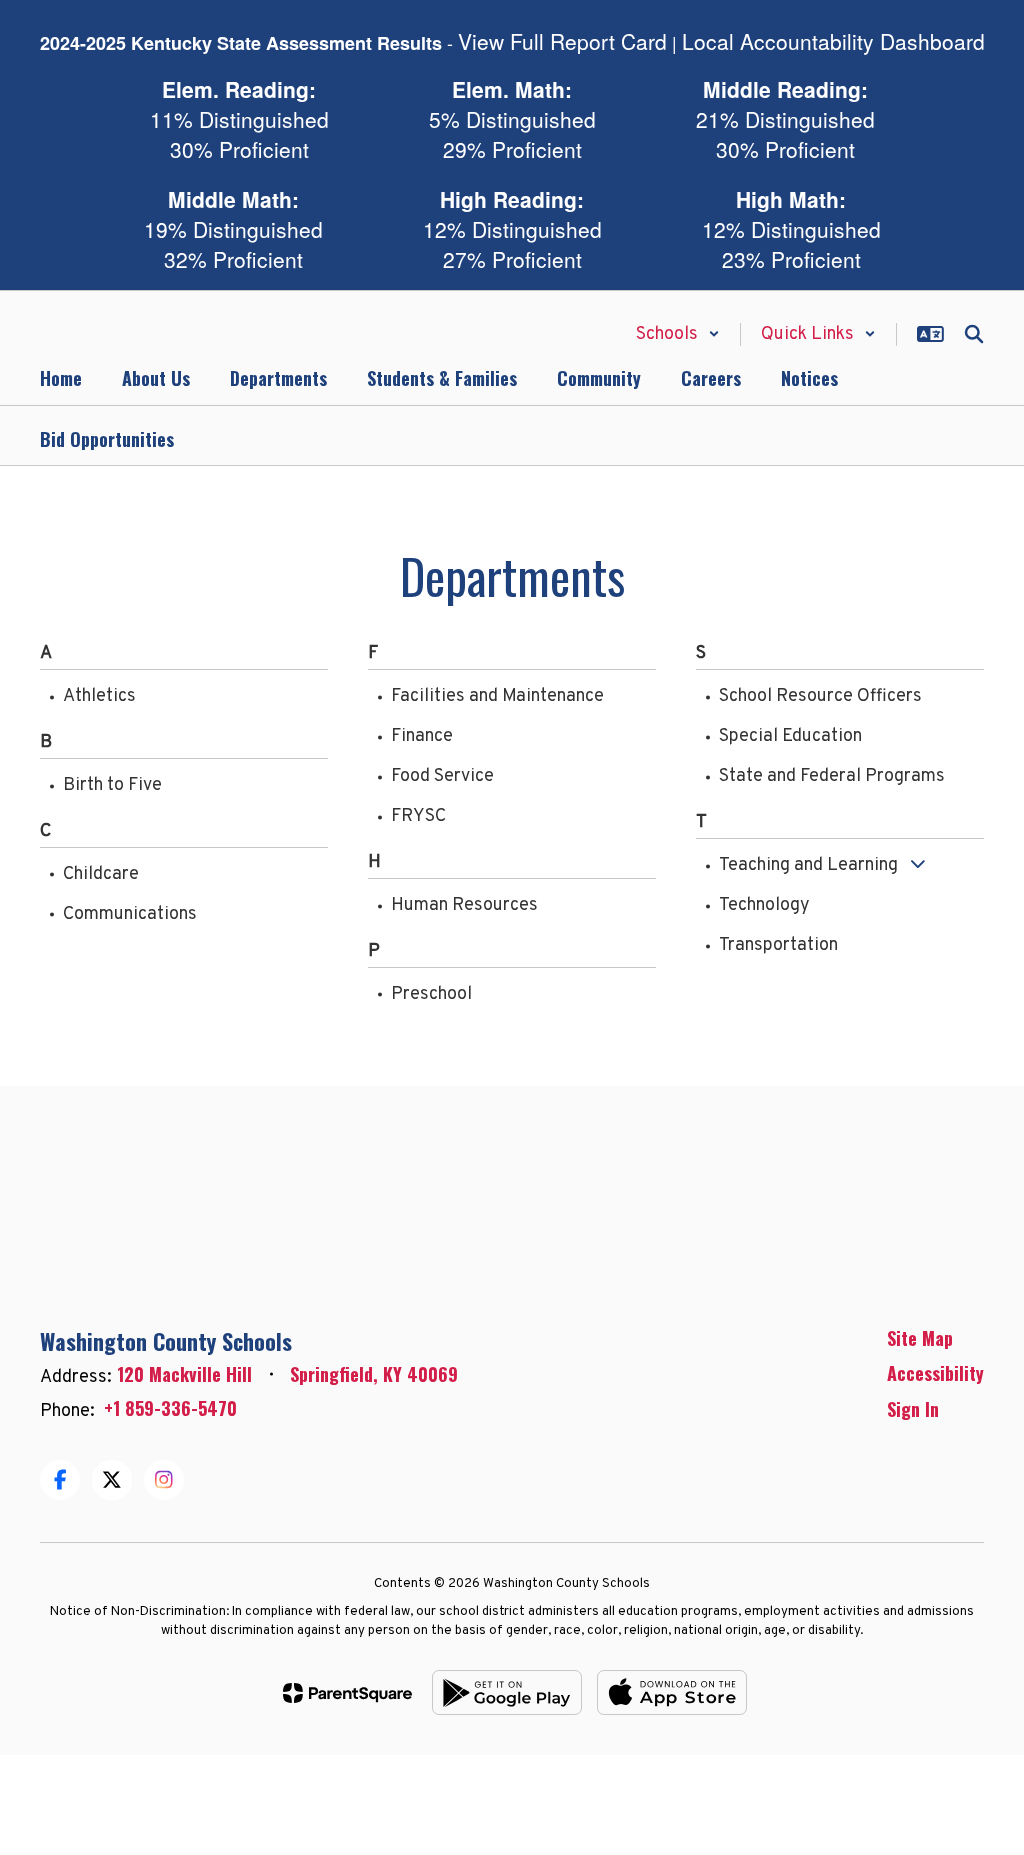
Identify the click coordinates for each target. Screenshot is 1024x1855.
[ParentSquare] (347, 1693)
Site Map (920, 1338)
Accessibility (935, 1373)
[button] (678, 334)
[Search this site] (974, 334)
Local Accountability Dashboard (833, 41)
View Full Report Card (562, 41)
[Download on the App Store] (672, 1692)
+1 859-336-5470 (170, 1408)
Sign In (913, 1409)
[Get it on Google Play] (507, 1692)
